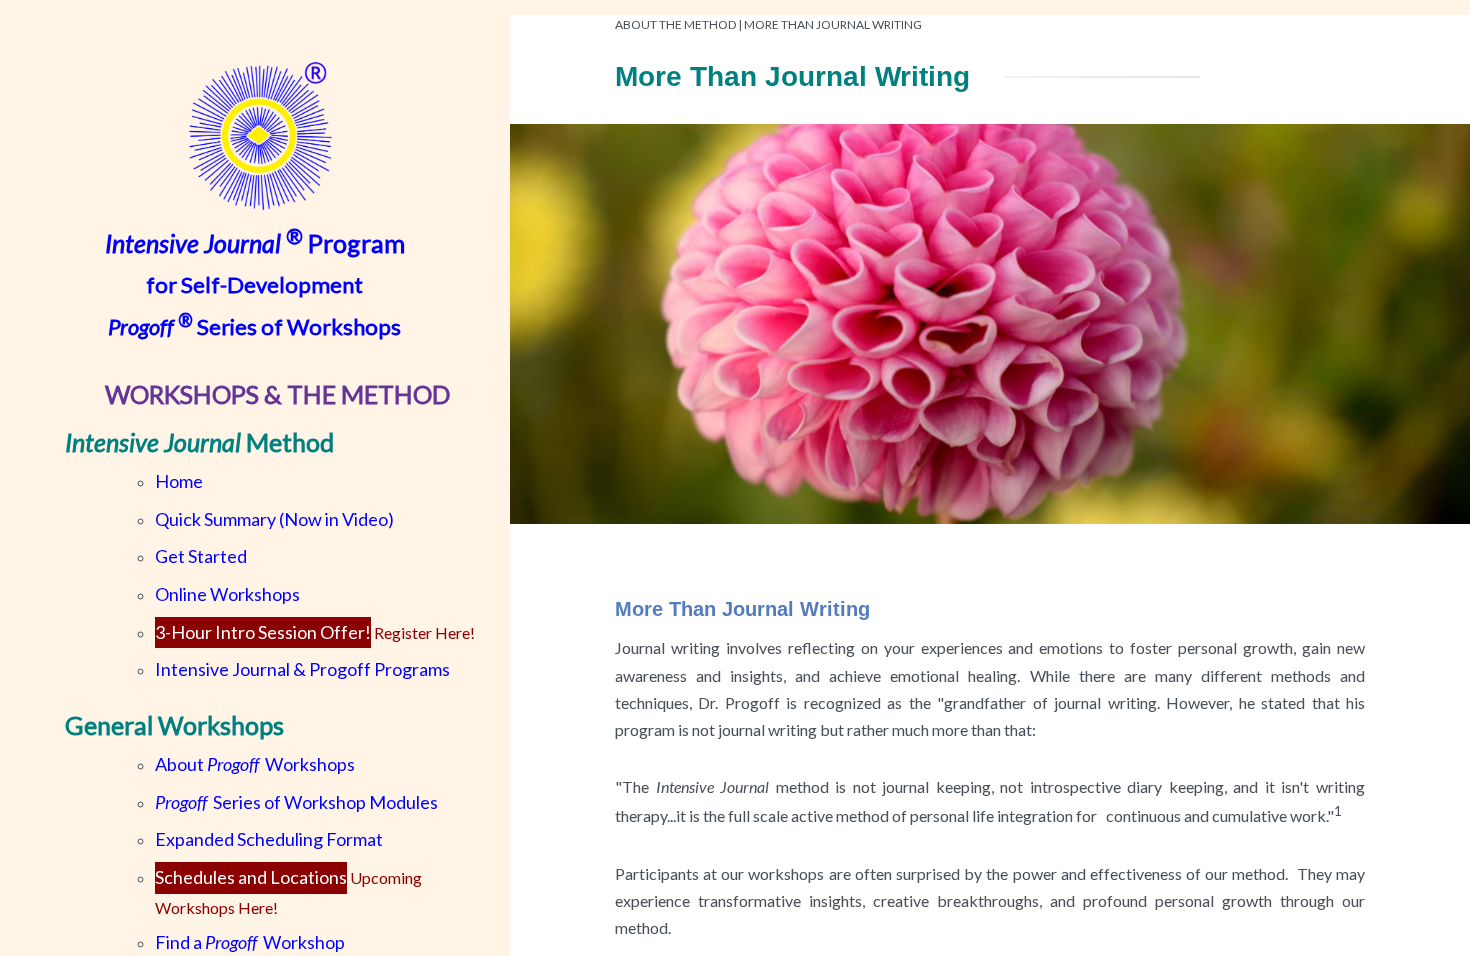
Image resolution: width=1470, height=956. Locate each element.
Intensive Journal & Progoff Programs (302, 669)
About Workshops (255, 764)
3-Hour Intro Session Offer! (263, 632)
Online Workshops (227, 594)
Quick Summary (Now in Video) (274, 519)
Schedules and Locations (251, 877)
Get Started (201, 556)
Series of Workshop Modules (296, 802)
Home (179, 481)
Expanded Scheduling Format (269, 839)
